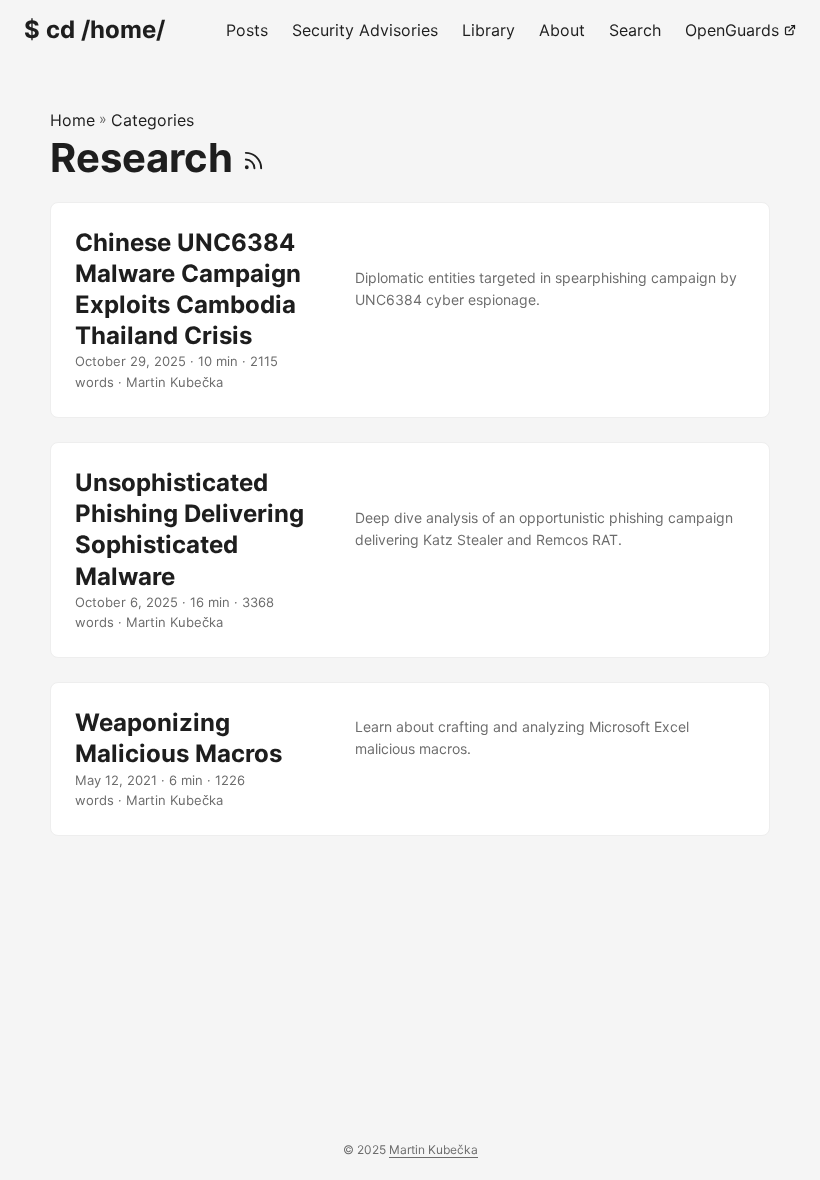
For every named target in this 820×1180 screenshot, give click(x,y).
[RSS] (253, 157)
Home (72, 120)
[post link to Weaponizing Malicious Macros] (410, 759)
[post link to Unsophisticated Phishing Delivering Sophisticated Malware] (410, 550)
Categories (152, 120)
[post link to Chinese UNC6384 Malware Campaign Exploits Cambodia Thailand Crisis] (410, 310)
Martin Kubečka (433, 1149)
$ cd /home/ (94, 29)
